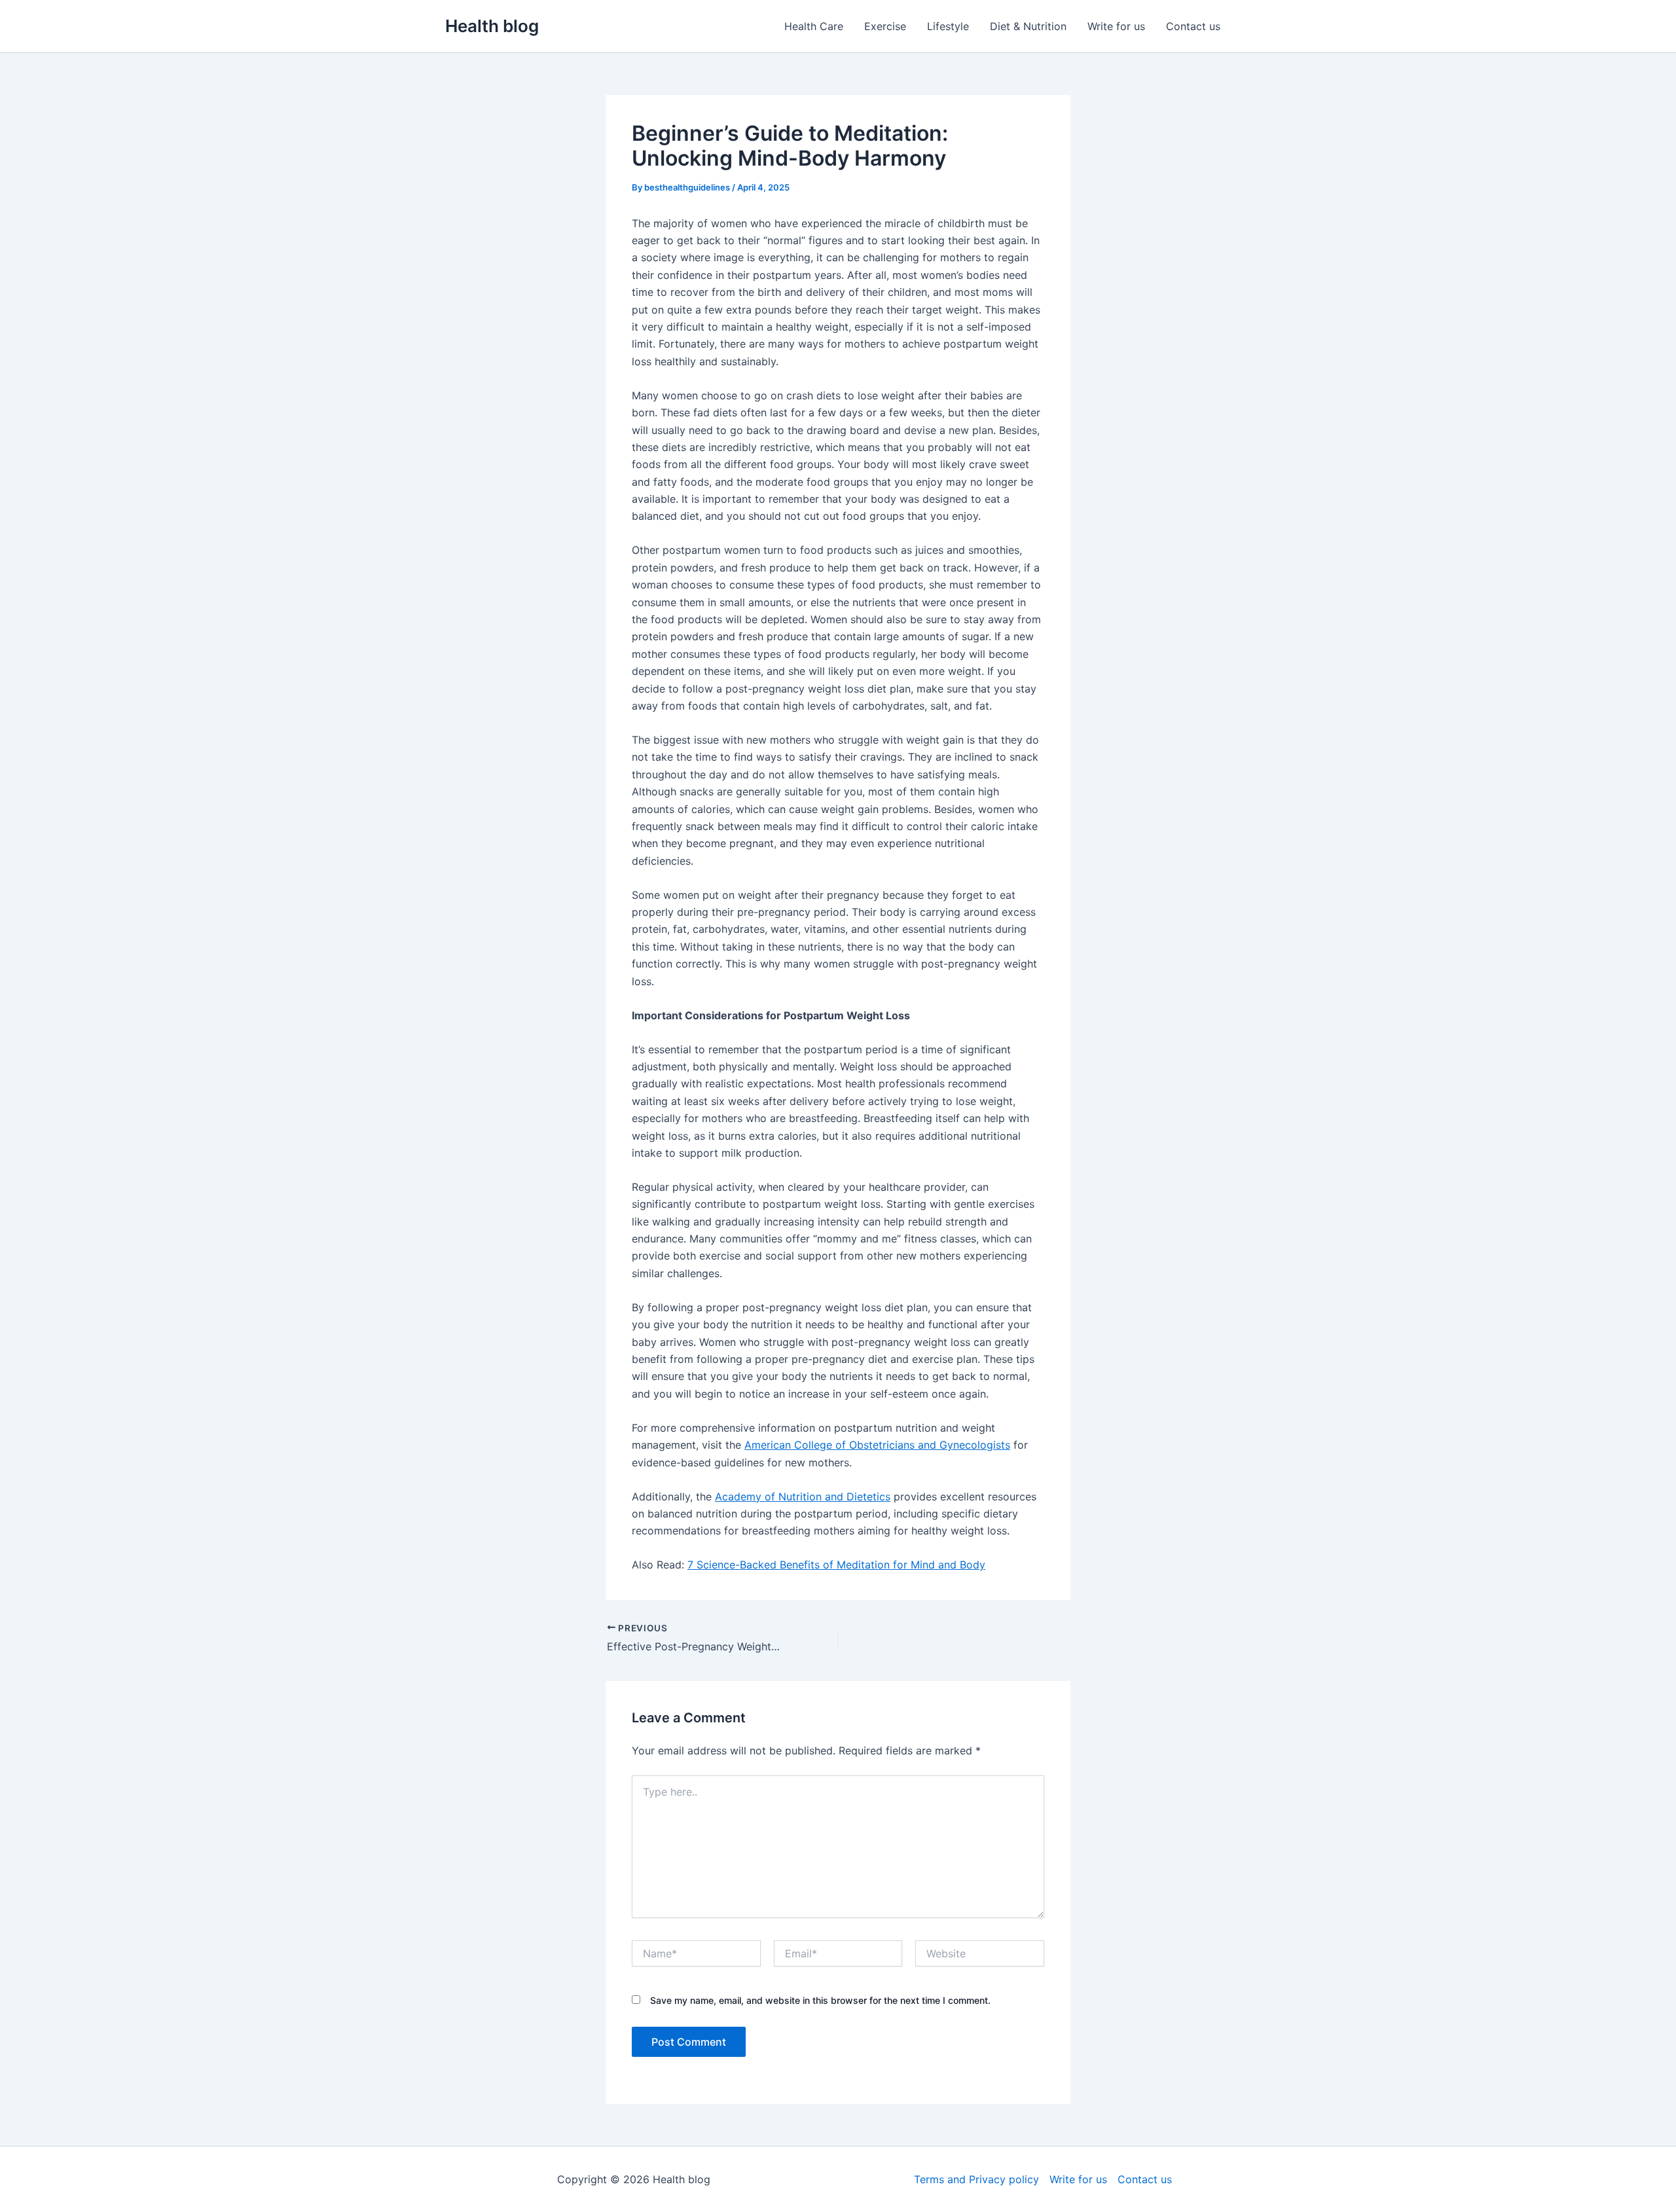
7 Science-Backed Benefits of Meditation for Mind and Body (836, 1565)
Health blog (492, 26)
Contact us (1193, 26)
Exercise (885, 26)
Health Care (814, 26)
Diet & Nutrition (1028, 26)
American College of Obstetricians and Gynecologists (877, 1445)
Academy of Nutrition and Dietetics (803, 1496)
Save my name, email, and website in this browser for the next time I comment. (820, 2000)
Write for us (1116, 26)
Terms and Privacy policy (976, 2179)
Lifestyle (948, 26)
